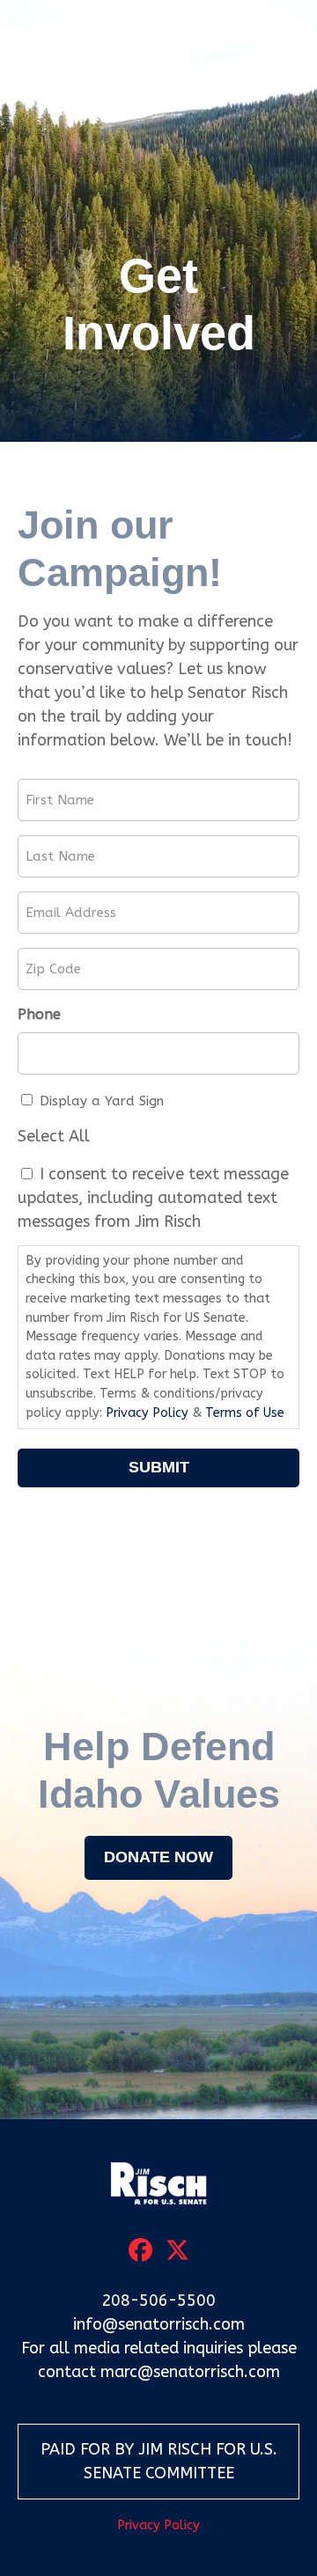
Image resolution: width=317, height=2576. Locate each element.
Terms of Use (245, 1413)
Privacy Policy (147, 1413)
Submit (159, 1467)
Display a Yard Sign (102, 1101)
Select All (54, 1136)
